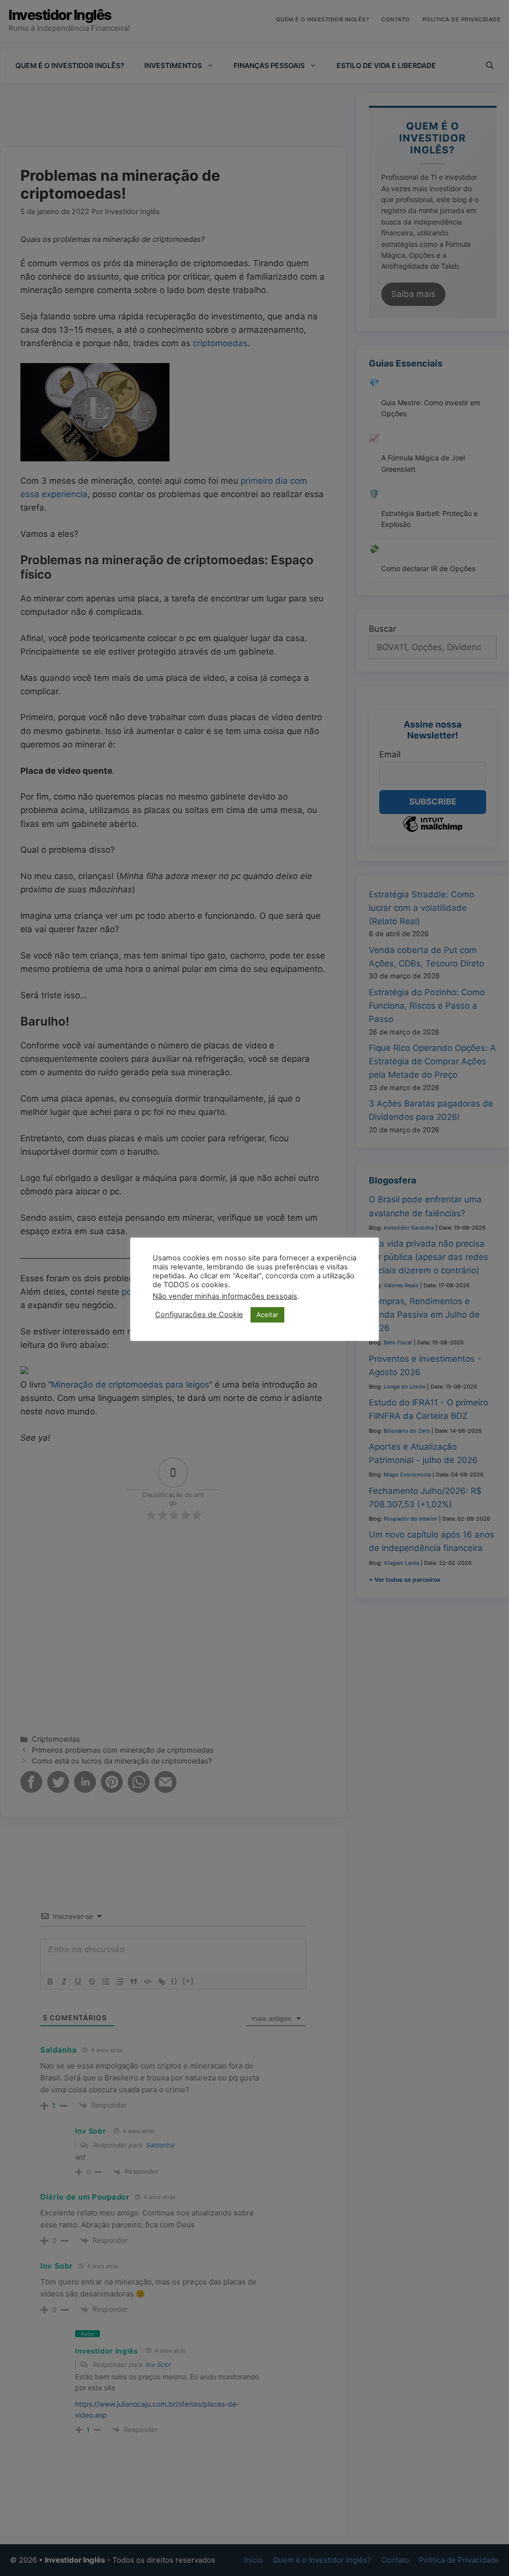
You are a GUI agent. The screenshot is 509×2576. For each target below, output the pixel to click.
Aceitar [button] (267, 1315)
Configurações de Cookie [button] (199, 1315)
